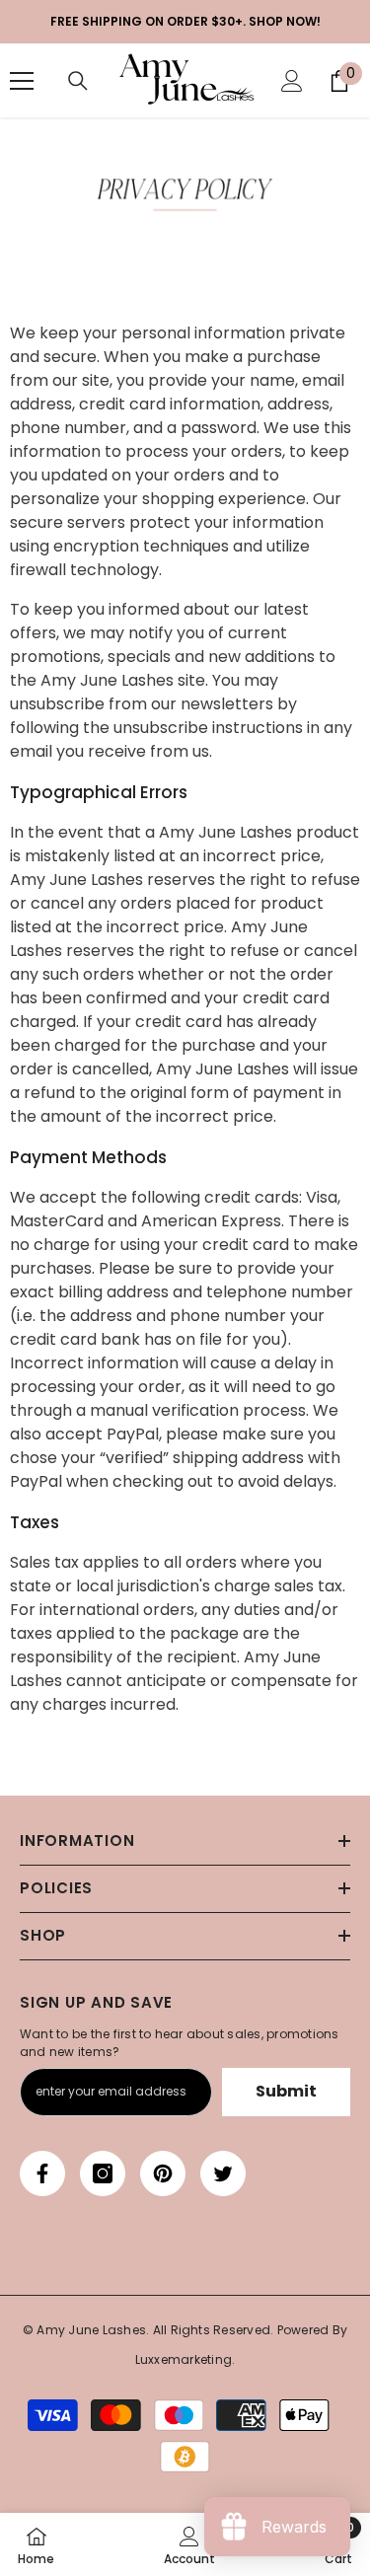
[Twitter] (223, 2173)
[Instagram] (103, 2173)
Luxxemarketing (184, 2359)
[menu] (22, 81)
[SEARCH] (78, 81)
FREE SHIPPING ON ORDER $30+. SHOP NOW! (185, 21)
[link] (185, 195)
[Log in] (292, 81)
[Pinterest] (163, 2173)
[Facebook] (42, 2173)
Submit (286, 2091)
